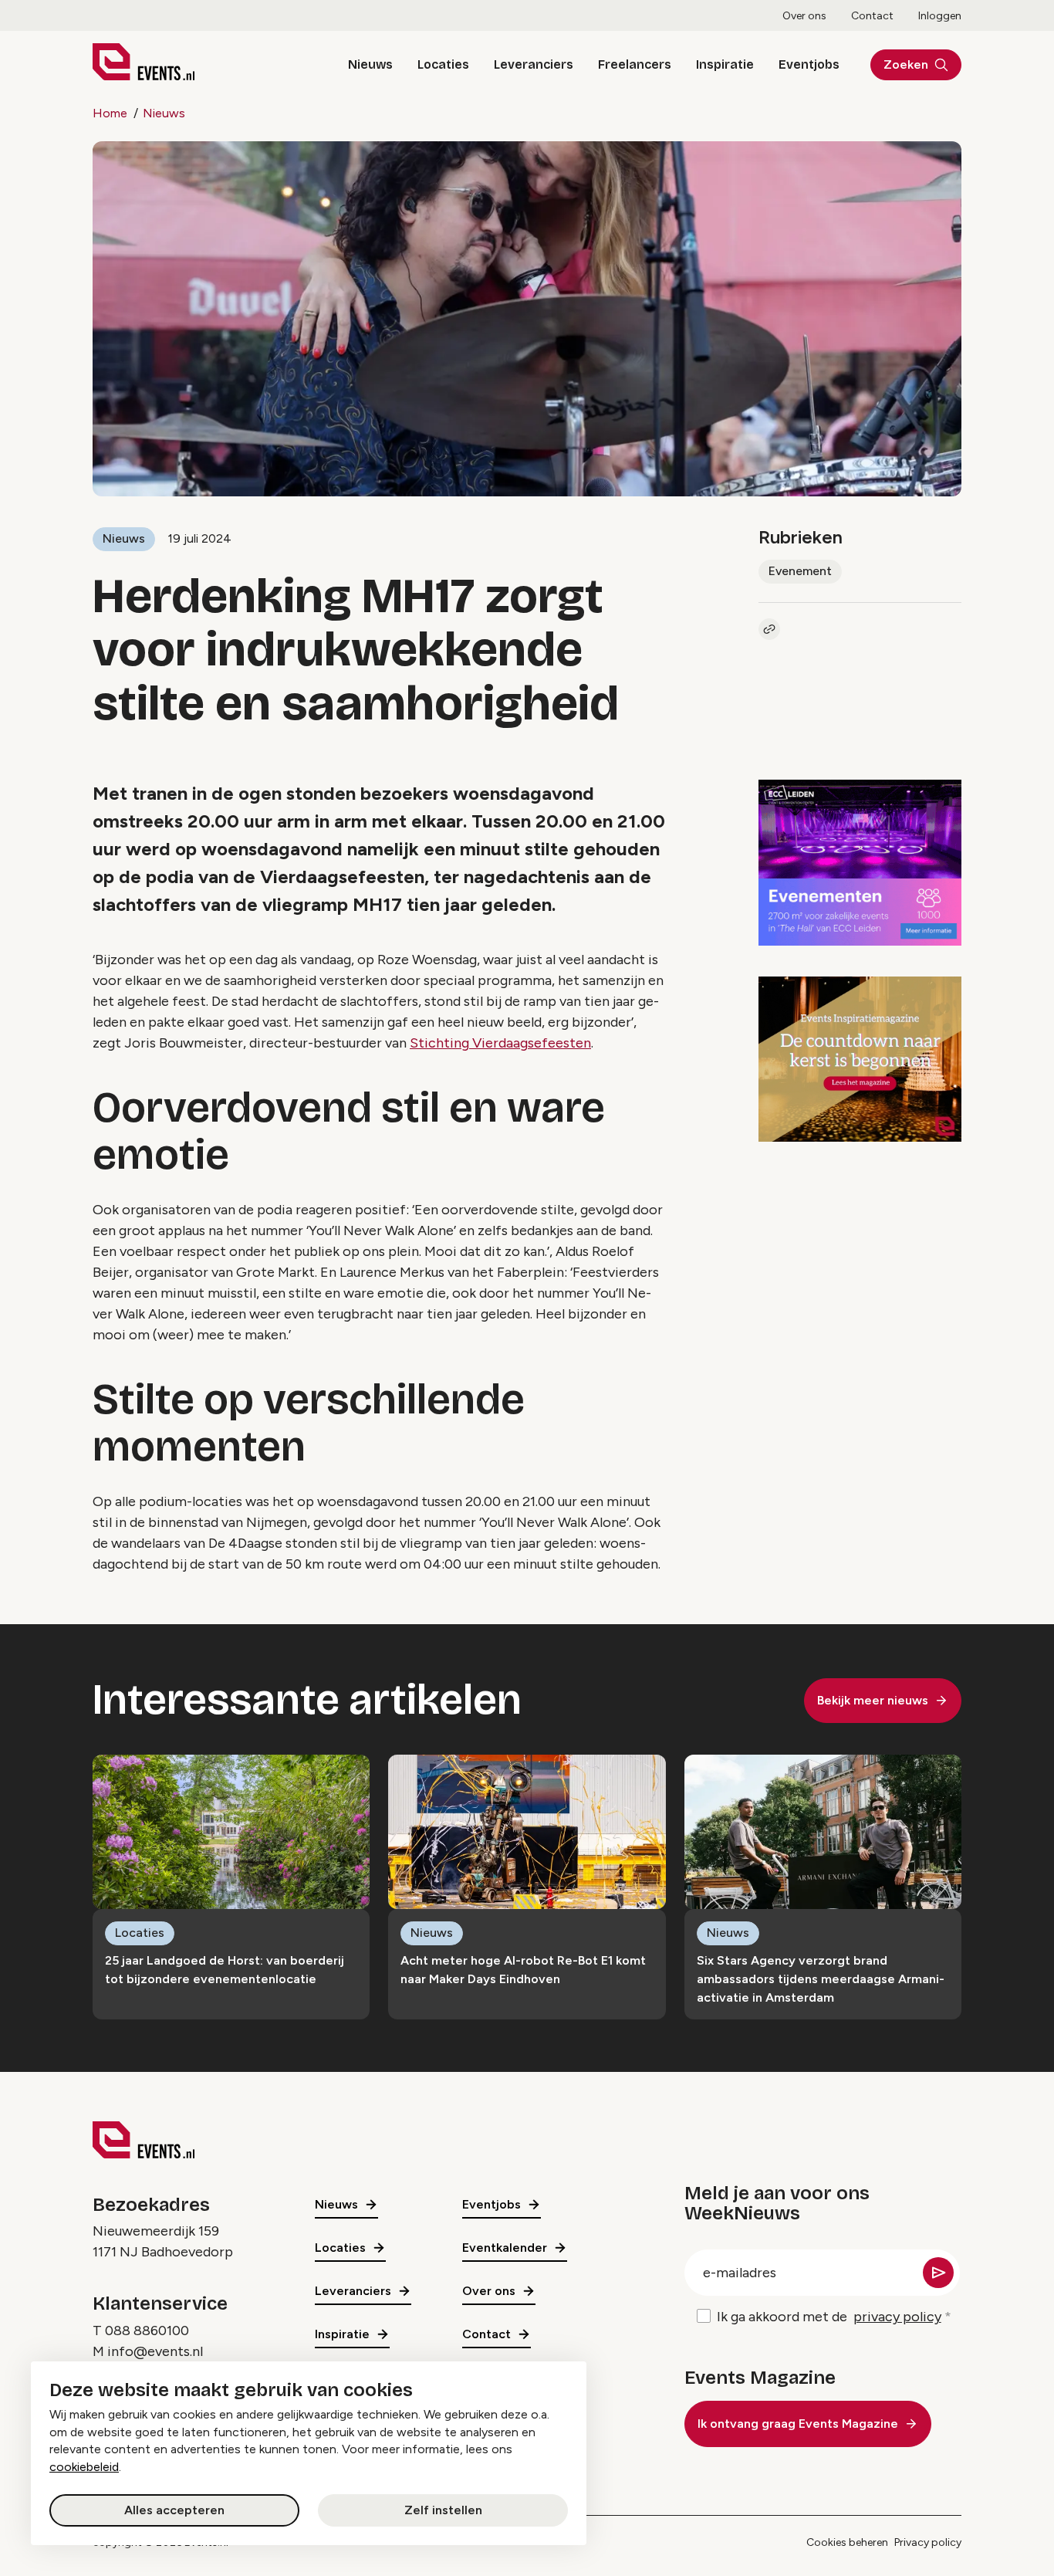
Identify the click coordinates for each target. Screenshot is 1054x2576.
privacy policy (897, 2317)
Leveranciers (534, 64)
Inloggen (940, 16)
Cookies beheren (847, 2542)
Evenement (800, 571)
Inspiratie (725, 64)
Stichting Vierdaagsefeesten (500, 1043)
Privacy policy (928, 2542)
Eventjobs (809, 64)
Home (110, 113)
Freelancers (635, 64)
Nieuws (370, 64)
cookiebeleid (84, 2467)
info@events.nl (155, 2351)
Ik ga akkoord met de (829, 2317)
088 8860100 (147, 2331)
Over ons (804, 16)
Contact (872, 16)
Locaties (443, 64)
